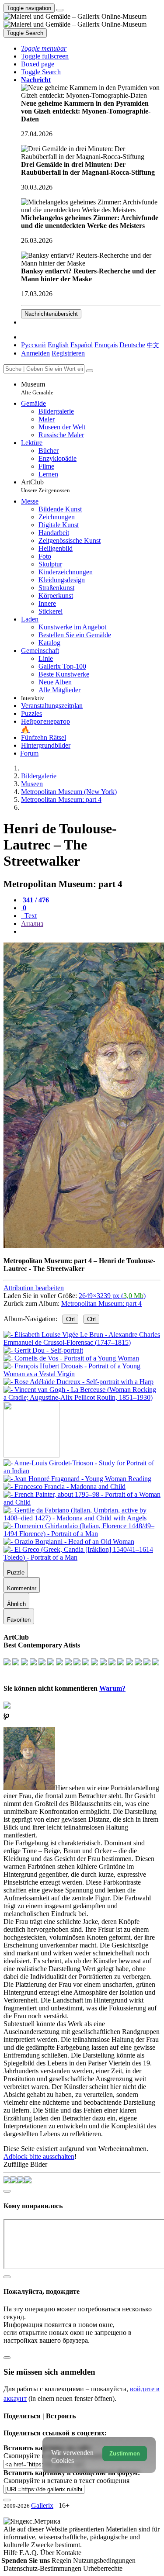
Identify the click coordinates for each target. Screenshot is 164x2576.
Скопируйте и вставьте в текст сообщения (66, 2481)
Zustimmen (125, 2453)
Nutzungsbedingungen (104, 2560)
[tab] (35, 900)
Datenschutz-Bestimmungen (43, 2568)
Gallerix (42, 2505)
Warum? (112, 1688)
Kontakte (69, 2553)
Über (48, 2553)
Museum (37, 388)
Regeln (62, 2560)
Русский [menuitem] (33, 345)
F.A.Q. (30, 2553)
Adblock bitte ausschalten (39, 2156)
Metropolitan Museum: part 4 (101, 1304)
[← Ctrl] (82, 1397)
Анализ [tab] (32, 924)
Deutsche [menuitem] (132, 345)
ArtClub (45, 486)
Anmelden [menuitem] (35, 353)
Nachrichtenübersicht (51, 314)
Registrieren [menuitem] (68, 353)
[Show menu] (60, 10)
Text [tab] (30, 916)
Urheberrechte (103, 2568)
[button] (44, 48)
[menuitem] (153, 345)
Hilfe (11, 2553)
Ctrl (70, 1319)
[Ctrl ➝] (82, 1471)
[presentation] (91, 932)
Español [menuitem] (82, 345)
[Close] (90, 371)
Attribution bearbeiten (34, 1288)
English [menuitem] (58, 345)
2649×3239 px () (112, 1296)
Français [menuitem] (106, 345)
